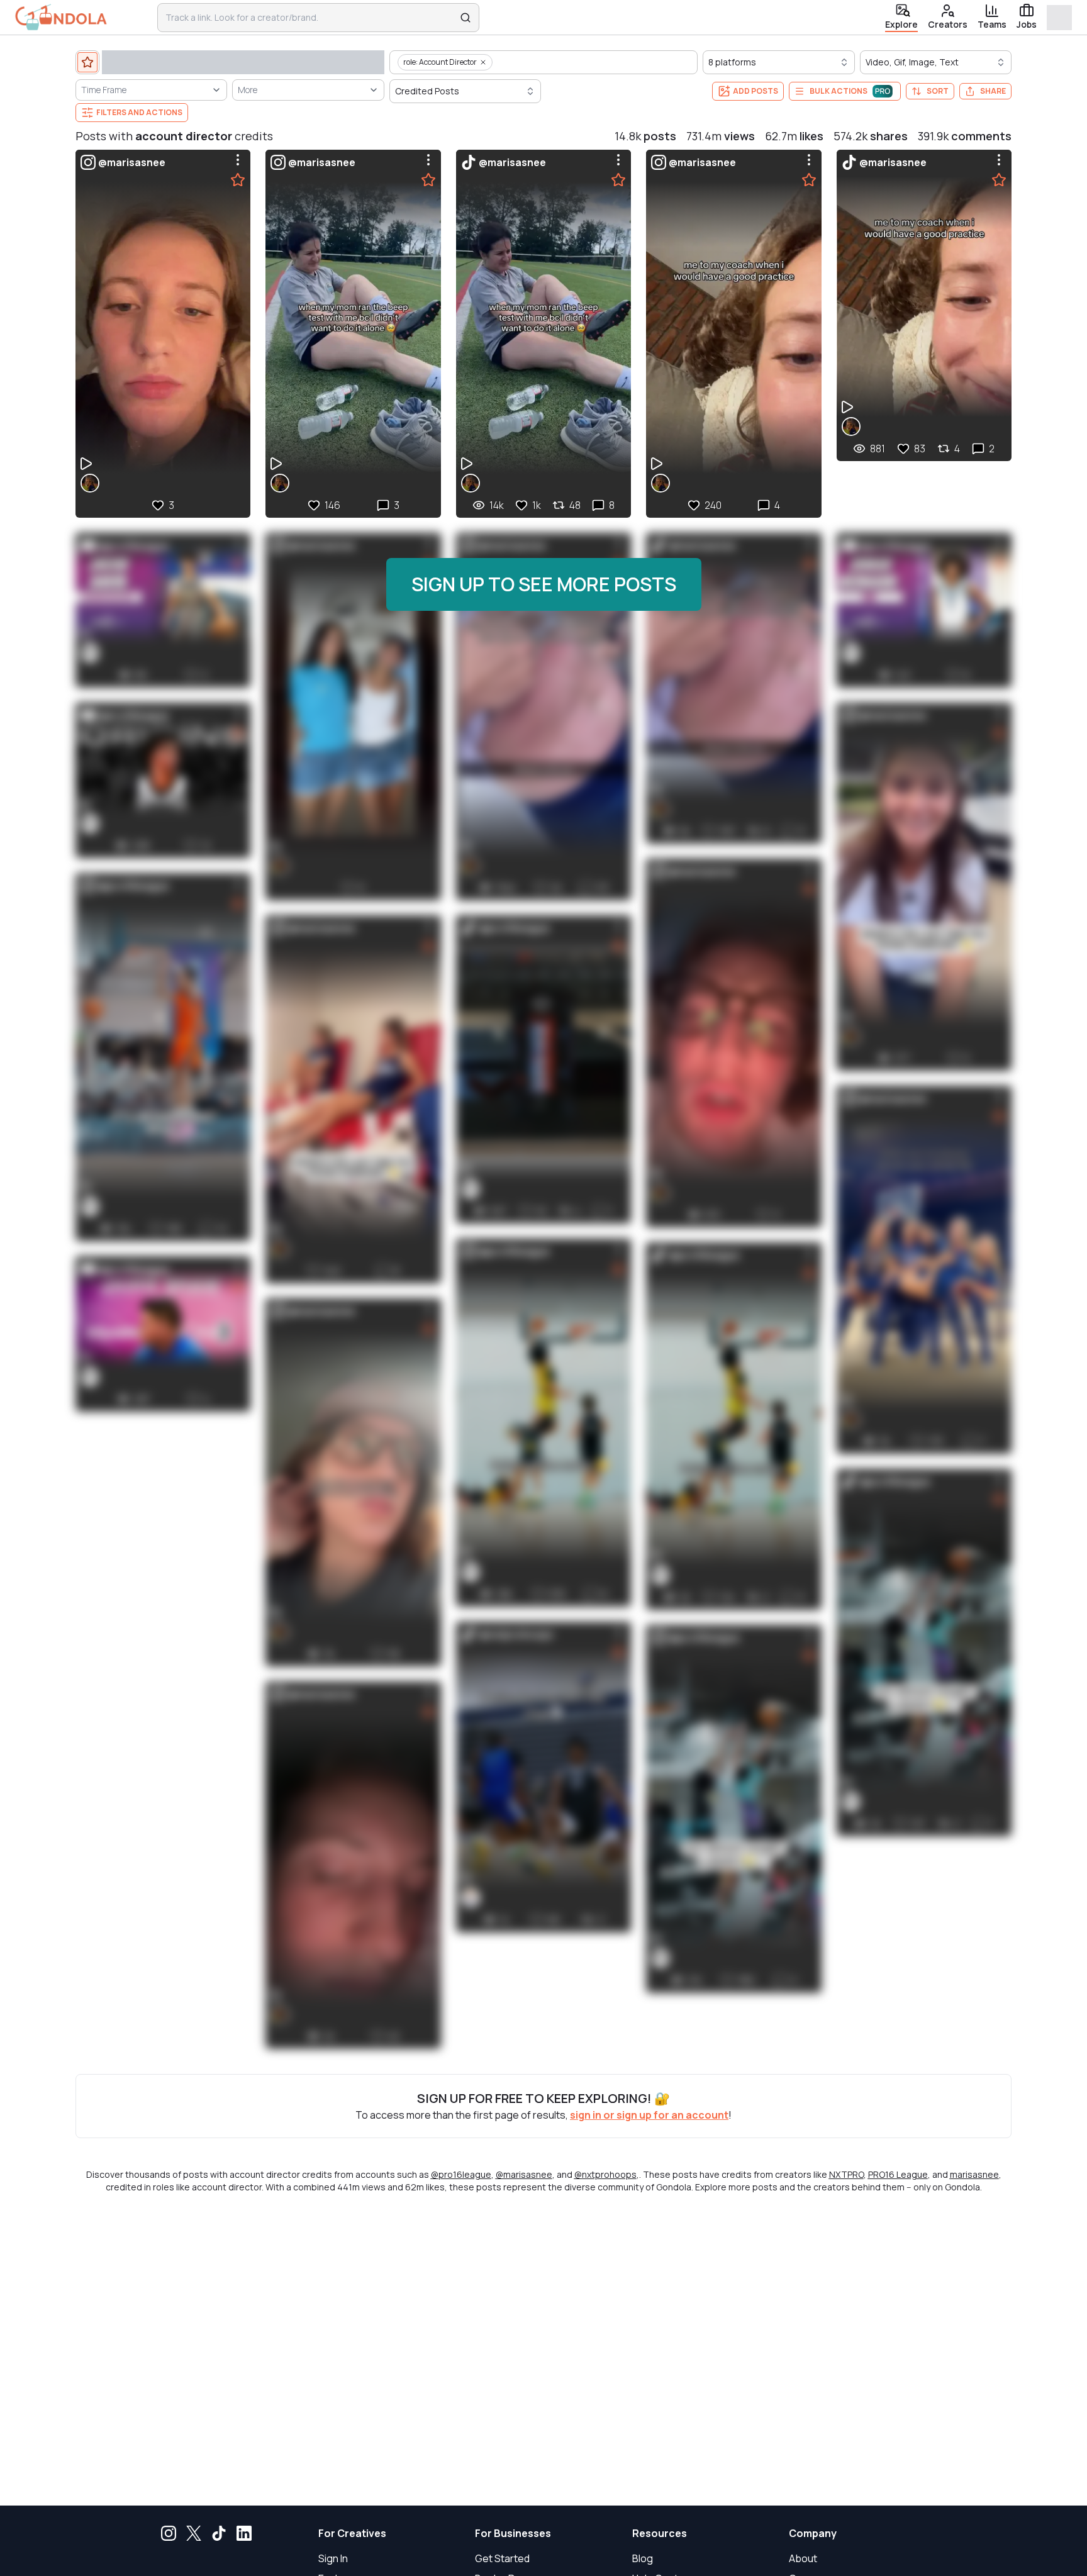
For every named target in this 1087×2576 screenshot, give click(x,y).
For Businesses (513, 2533)
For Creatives (352, 2533)
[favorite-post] (238, 180)
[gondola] (61, 17)
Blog (643, 2558)
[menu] (238, 160)
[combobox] (310, 18)
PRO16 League (898, 2174)
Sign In (333, 2558)
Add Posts (755, 91)
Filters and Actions (139, 112)
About (803, 2558)
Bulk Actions (839, 91)
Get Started (502, 2558)
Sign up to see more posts (544, 584)
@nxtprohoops (605, 2174)
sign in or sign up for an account (649, 2115)
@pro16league (461, 2174)
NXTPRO (846, 2174)
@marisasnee (524, 2174)
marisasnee (974, 2174)
